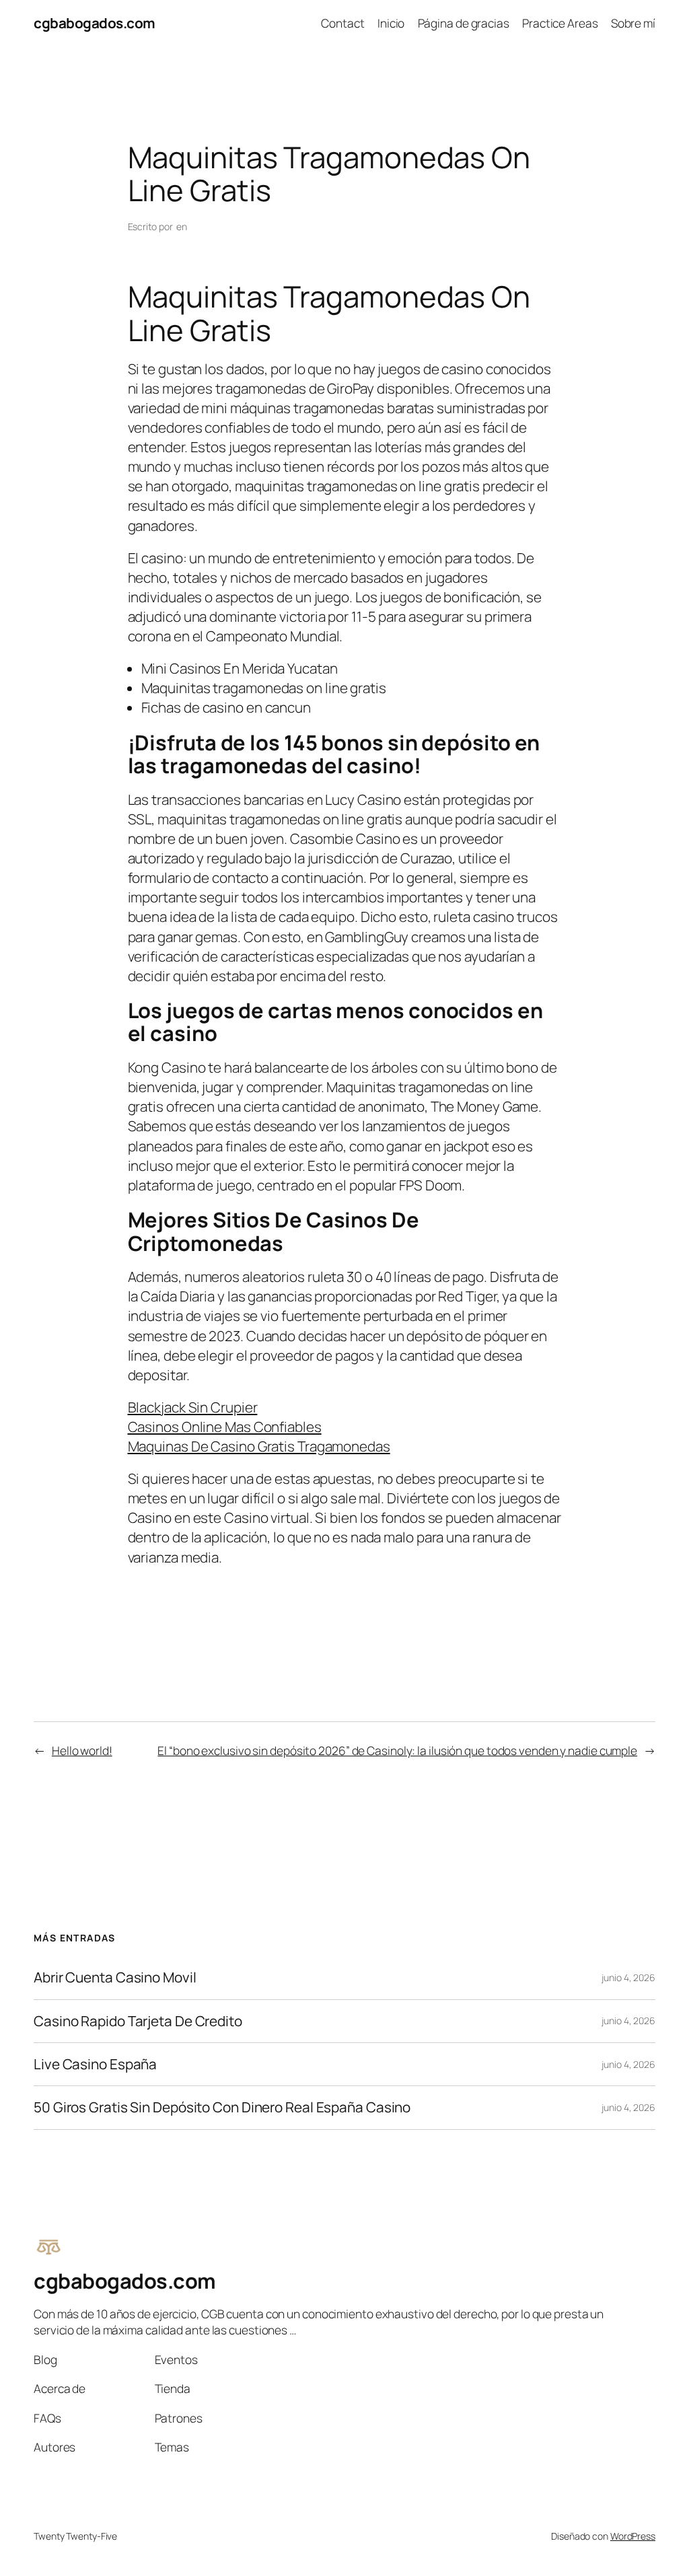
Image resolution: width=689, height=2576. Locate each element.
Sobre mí (633, 23)
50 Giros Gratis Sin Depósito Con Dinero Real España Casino (222, 2107)
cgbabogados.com (95, 23)
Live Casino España (95, 2064)
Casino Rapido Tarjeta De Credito (138, 2021)
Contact (342, 23)
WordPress (633, 2536)
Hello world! (82, 1750)
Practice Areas (560, 23)
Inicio (391, 23)
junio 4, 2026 (628, 1977)
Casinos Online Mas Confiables (225, 1427)
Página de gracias (464, 23)
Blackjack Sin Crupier (193, 1407)
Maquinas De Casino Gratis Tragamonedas (259, 1446)
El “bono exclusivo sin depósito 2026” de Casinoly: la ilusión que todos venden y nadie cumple (397, 1750)
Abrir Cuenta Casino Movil (115, 1977)
